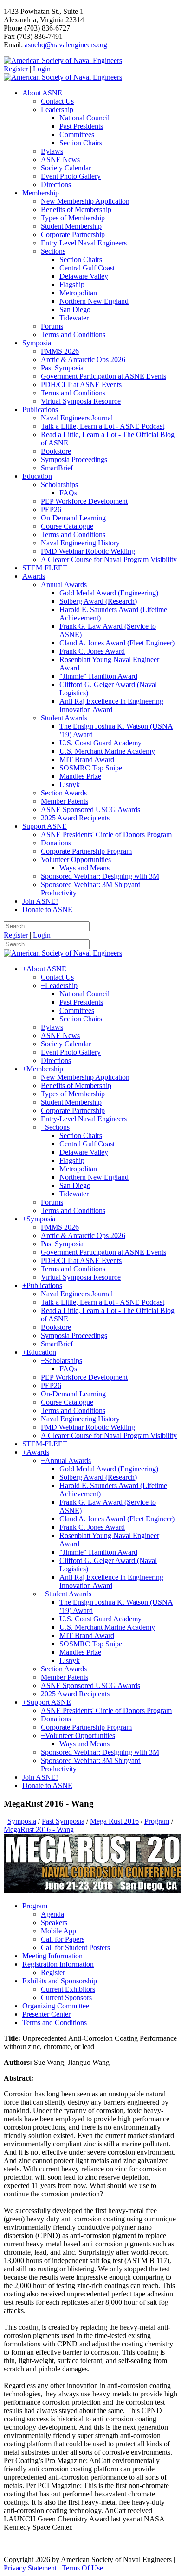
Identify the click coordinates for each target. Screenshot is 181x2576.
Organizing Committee (56, 2006)
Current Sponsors (66, 1998)
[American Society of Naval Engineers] (63, 60)
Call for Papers (63, 1939)
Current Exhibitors (68, 1989)
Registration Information (58, 1964)
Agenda (52, 1914)
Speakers (54, 1923)
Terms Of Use (82, 2568)
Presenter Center (46, 2014)
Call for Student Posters (75, 1948)
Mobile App (58, 1931)
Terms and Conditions (55, 2023)
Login (42, 69)
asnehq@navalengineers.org (66, 45)
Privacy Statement (30, 2568)
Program (35, 1906)
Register (16, 69)
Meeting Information (52, 1956)
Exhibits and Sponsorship (60, 1981)
